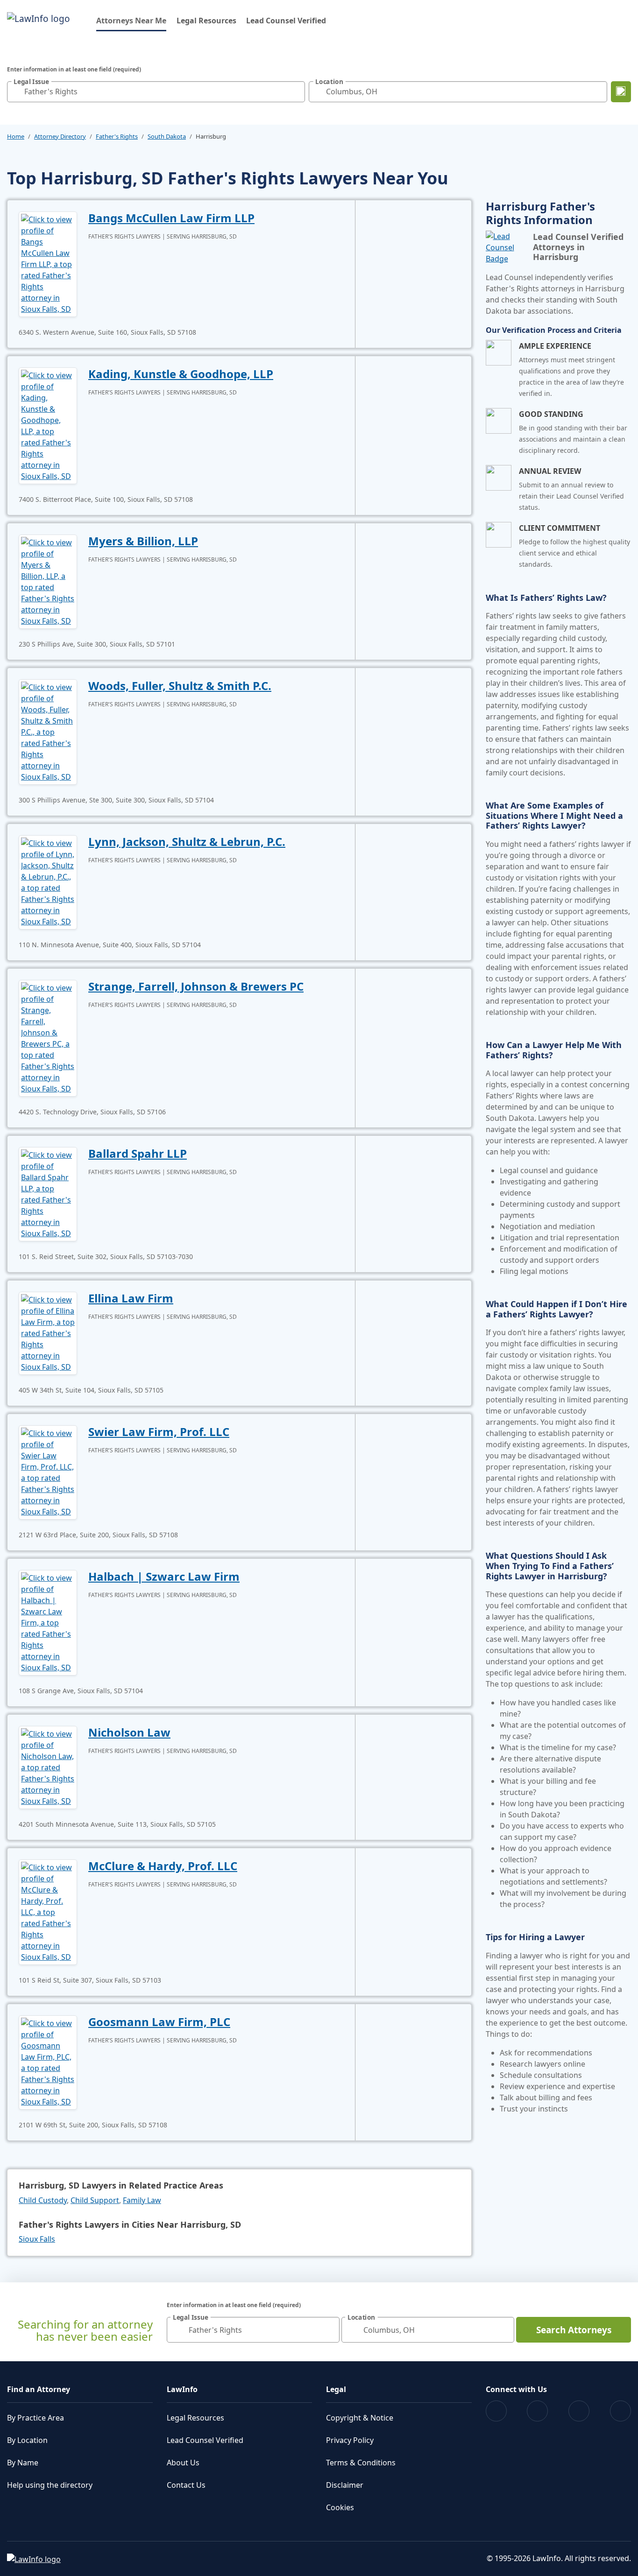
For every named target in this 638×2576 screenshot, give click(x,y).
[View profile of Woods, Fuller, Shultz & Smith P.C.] (48, 731)
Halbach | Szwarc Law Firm (164, 1576)
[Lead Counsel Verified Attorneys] (506, 247)
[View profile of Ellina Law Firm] (48, 1332)
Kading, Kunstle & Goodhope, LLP (181, 374)
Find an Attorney (39, 2389)
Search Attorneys (574, 2330)
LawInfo (182, 2389)
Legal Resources (206, 21)
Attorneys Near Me (131, 20)
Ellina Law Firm (131, 1298)
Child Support (95, 2200)
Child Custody (43, 2200)
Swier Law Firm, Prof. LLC (159, 1432)
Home (16, 136)
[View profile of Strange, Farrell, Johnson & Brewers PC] (48, 1037)
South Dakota (167, 136)
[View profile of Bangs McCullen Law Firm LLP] (48, 263)
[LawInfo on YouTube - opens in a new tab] (579, 2411)
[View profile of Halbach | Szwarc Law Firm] (48, 1622)
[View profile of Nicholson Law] (48, 1767)
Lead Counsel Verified (286, 21)
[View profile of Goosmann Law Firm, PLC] (48, 2062)
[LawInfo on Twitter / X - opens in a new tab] (537, 2411)
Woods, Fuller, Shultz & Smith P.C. (180, 686)
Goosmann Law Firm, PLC (159, 2022)
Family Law (142, 2200)
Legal (336, 2389)
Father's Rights (117, 136)
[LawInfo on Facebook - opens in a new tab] (496, 2411)
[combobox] (156, 92)
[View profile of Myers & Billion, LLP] (48, 581)
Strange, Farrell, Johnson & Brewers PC (196, 986)
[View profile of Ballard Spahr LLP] (48, 1193)
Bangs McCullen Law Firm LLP (171, 218)
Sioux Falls (37, 2239)
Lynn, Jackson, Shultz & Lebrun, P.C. (187, 841)
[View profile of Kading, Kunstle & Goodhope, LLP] (48, 425)
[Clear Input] (296, 91)
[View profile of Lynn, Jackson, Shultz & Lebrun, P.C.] (48, 881)
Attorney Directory (60, 136)
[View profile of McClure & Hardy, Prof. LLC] (48, 1911)
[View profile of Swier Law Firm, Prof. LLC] (48, 1471)
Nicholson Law (129, 1732)
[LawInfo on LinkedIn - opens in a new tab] (620, 2411)
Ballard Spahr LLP (138, 1153)
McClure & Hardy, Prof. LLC (163, 1866)
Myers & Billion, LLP (143, 541)
